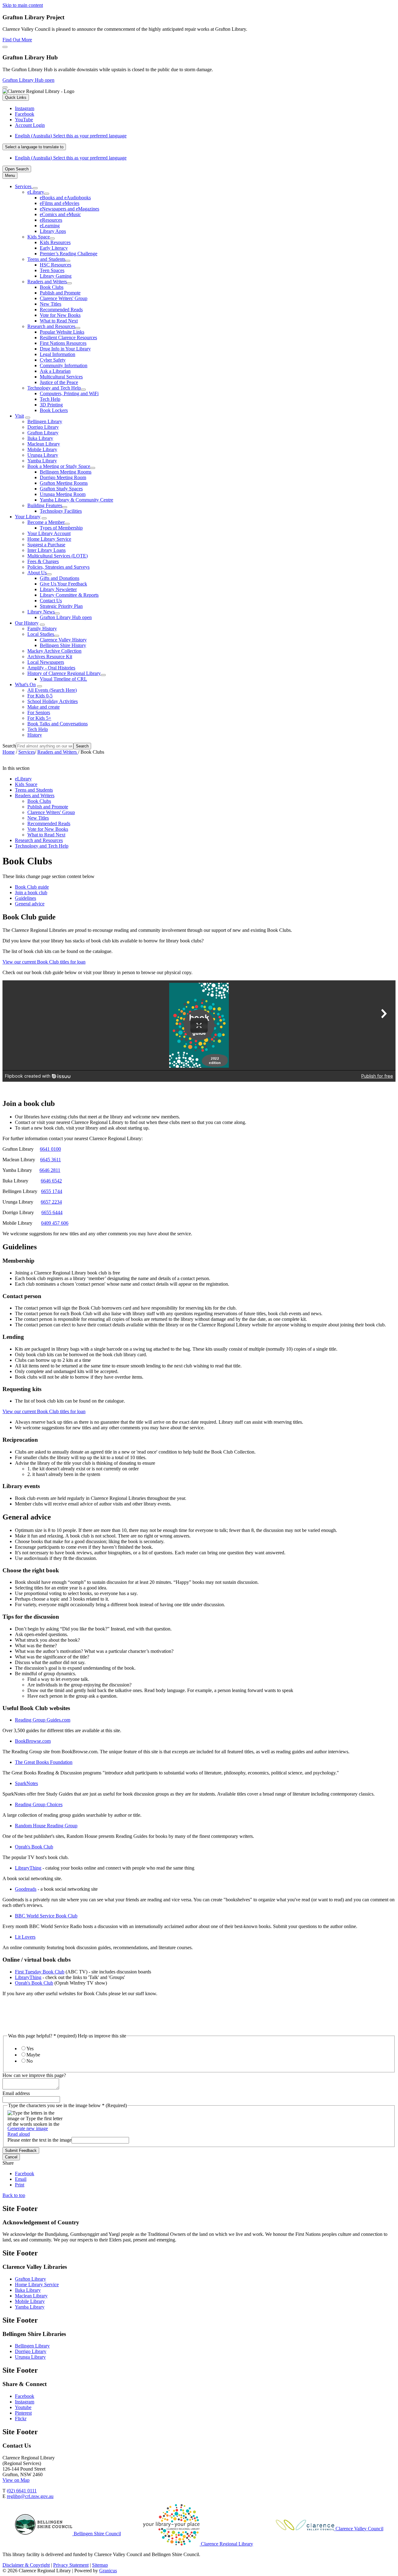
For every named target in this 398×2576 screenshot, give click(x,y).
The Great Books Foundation (44, 1762)
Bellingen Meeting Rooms (66, 472)
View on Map (16, 2480)
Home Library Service (49, 539)
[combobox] (34, 147)
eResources (51, 220)
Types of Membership (61, 528)
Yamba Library (42, 461)
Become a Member (46, 522)
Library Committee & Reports (69, 595)
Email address (16, 2093)
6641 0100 (50, 1149)
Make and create (44, 707)
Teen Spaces (52, 270)
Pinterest (23, 2413)
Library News (41, 612)
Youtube (23, 2407)
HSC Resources (56, 265)
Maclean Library (44, 444)
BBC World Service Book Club (46, 1916)
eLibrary (36, 192)
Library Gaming (56, 276)
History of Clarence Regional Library (64, 673)
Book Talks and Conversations (58, 724)
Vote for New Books (60, 315)
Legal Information (58, 354)
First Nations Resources (63, 343)
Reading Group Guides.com (43, 1720)
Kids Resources (55, 242)
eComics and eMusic (60, 214)
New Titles (51, 304)
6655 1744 (52, 1191)
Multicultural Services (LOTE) (58, 556)
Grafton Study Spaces (61, 489)
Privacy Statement (71, 2565)
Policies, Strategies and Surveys (58, 567)
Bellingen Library (45, 421)
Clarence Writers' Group (64, 298)
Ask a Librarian (55, 371)
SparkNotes (26, 1783)
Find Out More (17, 40)
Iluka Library (40, 438)
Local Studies (41, 634)
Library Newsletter (58, 589)
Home (9, 752)
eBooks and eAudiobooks (65, 198)
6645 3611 (51, 1160)
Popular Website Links (62, 332)
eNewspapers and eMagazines (69, 209)
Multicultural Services (61, 377)
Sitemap (100, 2565)
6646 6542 (51, 1181)
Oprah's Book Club (34, 1847)
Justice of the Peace (59, 382)
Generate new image (28, 2128)
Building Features (45, 505)
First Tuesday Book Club (40, 1972)
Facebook (25, 2396)
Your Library (28, 517)
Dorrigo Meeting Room (63, 477)
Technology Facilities (61, 511)
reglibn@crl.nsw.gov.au (30, 2496)
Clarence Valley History (63, 640)
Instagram (25, 2402)
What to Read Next (59, 321)
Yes (30, 2049)
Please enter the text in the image (39, 2140)
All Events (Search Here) (52, 690)
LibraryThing (28, 1868)
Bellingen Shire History (63, 645)
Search (9, 746)
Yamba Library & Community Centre (76, 500)
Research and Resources (51, 326)
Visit (19, 416)
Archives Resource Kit (50, 657)
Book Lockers (54, 410)
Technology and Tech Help (54, 388)
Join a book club (31, 893)
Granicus (108, 2571)
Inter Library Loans (46, 550)
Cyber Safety (53, 360)
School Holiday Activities (53, 701)
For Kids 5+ (39, 718)
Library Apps (53, 231)
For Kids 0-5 (40, 696)
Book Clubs (52, 287)
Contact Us (51, 601)
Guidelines (25, 898)
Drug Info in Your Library (65, 349)
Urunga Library (43, 455)
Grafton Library (43, 433)
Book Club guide (32, 887)
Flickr (21, 2419)
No (30, 2061)
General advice (30, 904)
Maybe (33, 2055)
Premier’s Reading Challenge (69, 254)
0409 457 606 (55, 1223)
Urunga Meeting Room (63, 494)
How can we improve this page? (34, 2075)
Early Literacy (54, 248)
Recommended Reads (61, 310)
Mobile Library (42, 449)
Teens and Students (46, 259)
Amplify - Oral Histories (51, 668)
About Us (37, 573)
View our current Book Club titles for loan (44, 962)
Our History (27, 623)
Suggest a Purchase (46, 545)
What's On (25, 684)
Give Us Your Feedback (63, 584)
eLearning (50, 226)
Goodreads (26, 1889)
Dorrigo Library (43, 427)
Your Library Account (49, 533)
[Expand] (35, 188)
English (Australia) (71, 136)
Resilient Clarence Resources (68, 338)
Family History (42, 629)
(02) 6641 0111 (22, 2491)
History (35, 735)
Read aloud (19, 2134)
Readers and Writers (47, 282)
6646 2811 (50, 1170)
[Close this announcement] (5, 47)
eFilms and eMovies (60, 203)
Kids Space (39, 237)
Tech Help (50, 399)
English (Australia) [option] (71, 158)
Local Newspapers (46, 662)
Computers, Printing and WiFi (69, 393)
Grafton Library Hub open (28, 80)
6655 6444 (52, 1212)
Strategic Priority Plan (61, 606)
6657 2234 (51, 1202)
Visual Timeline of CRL (63, 679)
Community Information (64, 365)
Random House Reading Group (46, 1826)
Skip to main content (23, 5)
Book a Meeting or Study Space (59, 466)
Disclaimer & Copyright (26, 2565)
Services (27, 752)
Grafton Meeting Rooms (64, 483)
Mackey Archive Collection (54, 651)
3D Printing (51, 405)
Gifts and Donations (60, 578)
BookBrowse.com (33, 1741)
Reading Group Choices (39, 1804)
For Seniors (39, 712)
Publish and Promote (60, 293)
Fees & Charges (43, 561)
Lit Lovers (25, 1937)
